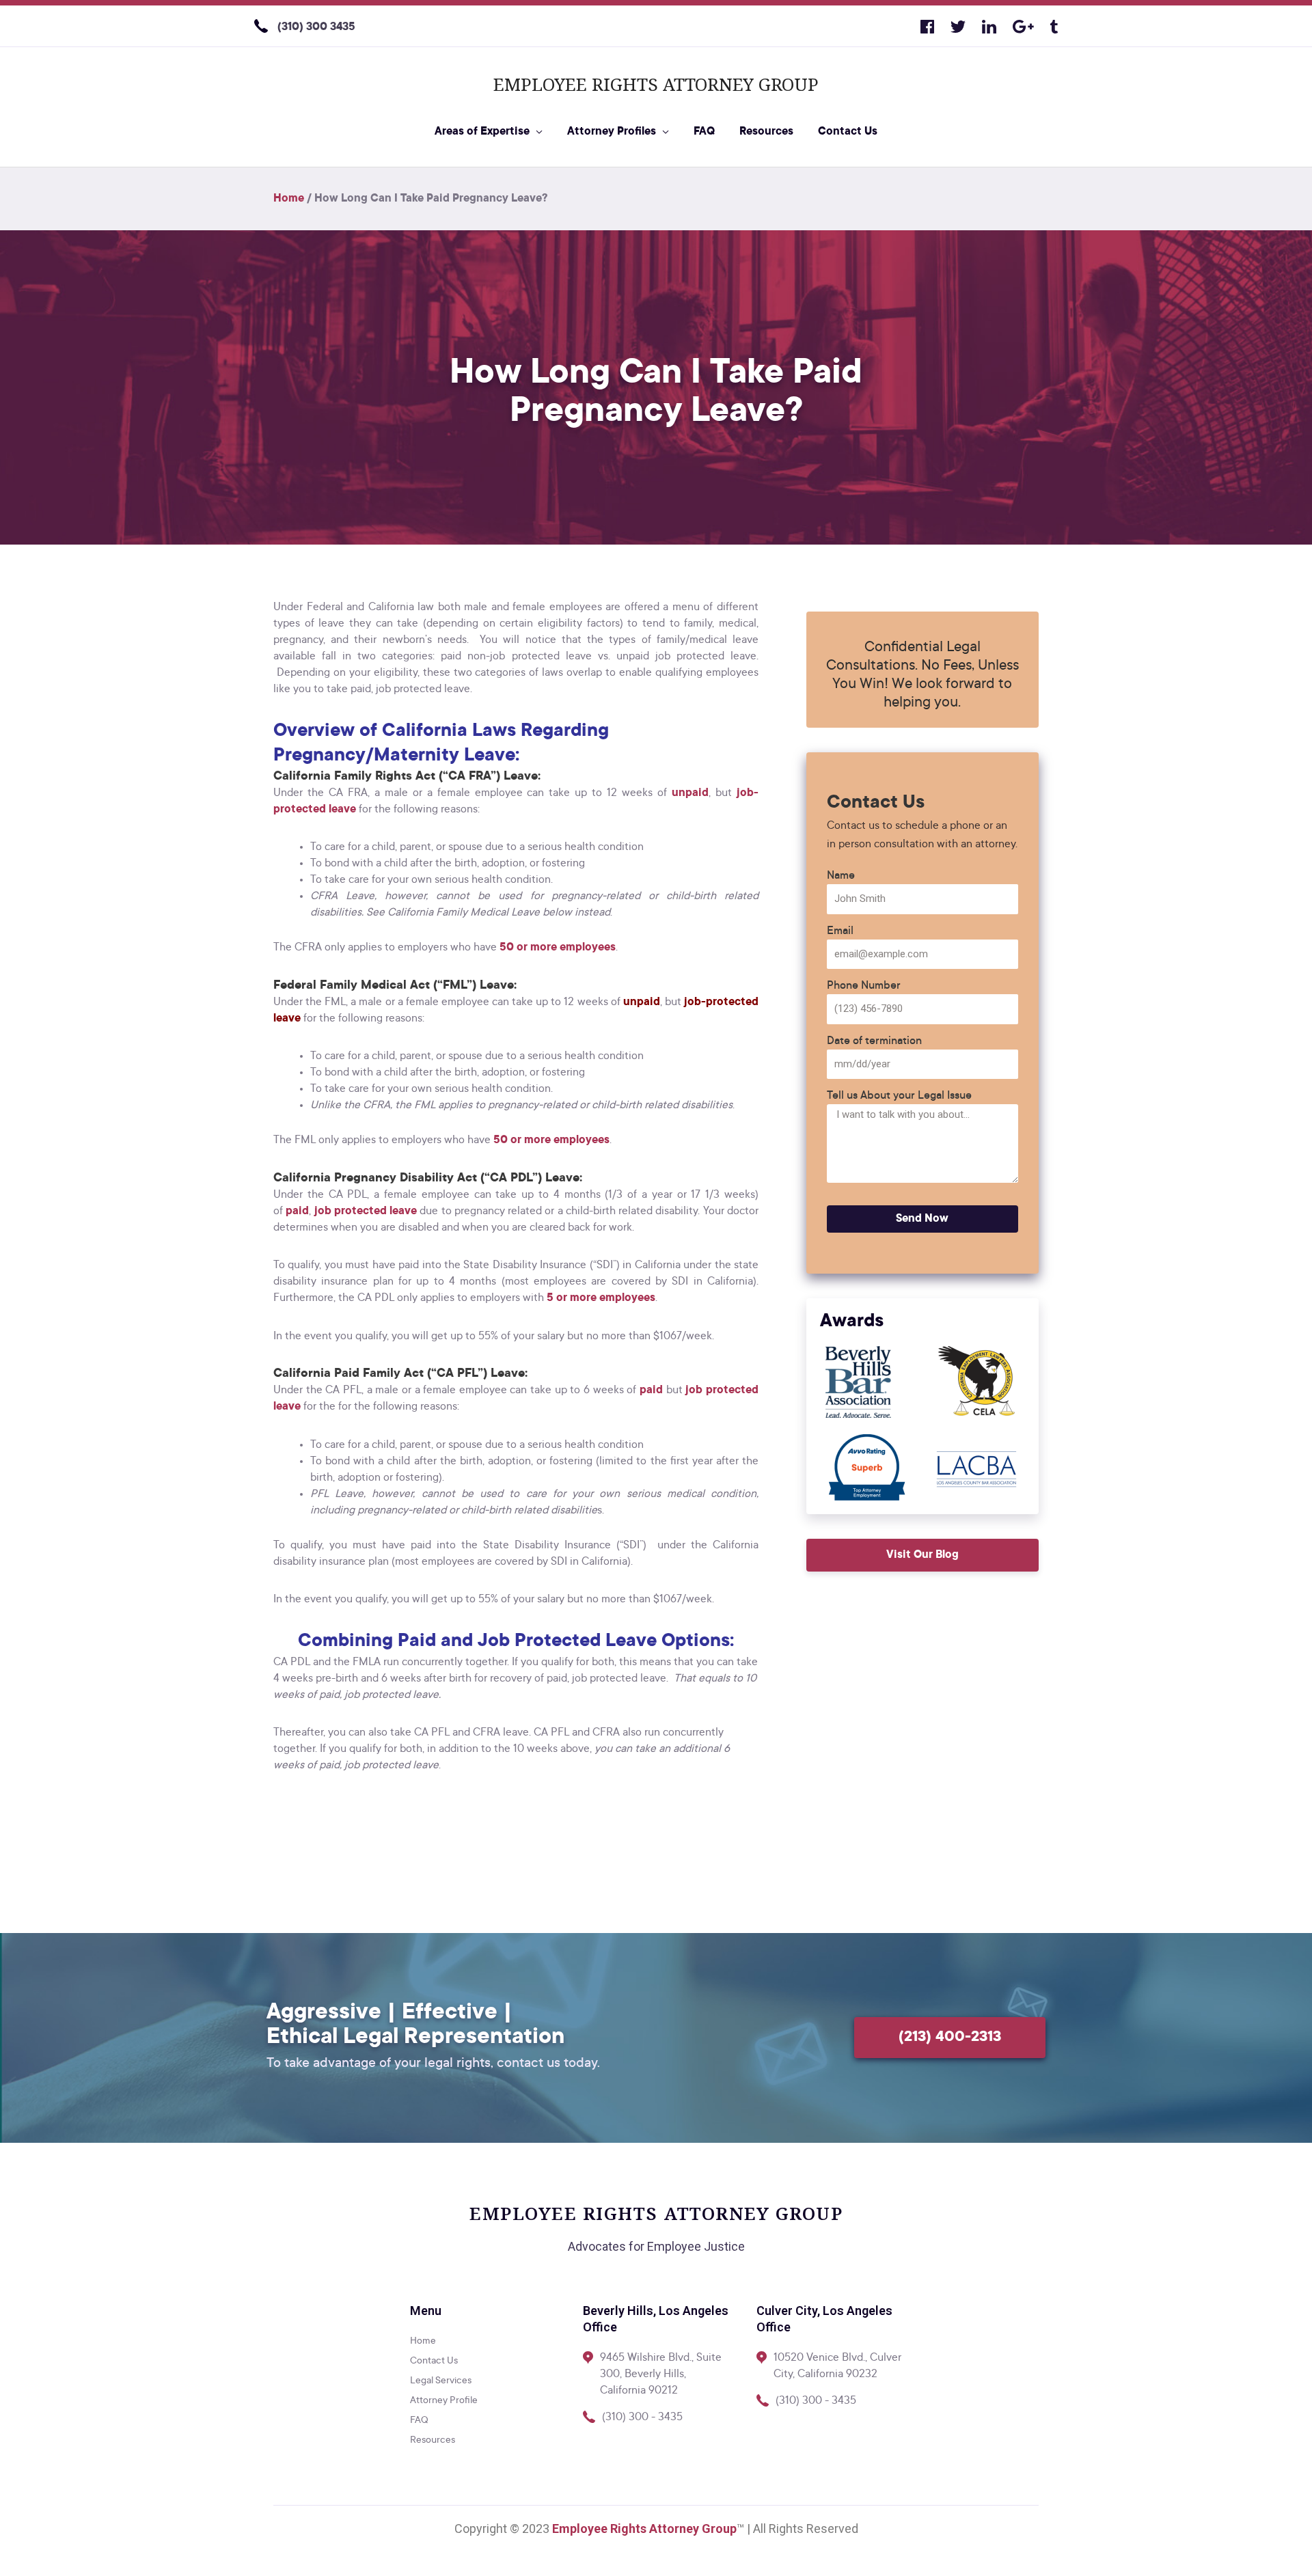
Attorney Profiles (612, 132)
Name (841, 876)
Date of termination (874, 1041)
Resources (766, 132)
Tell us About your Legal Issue (899, 1096)
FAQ (704, 132)
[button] (922, 1555)
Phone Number (864, 986)
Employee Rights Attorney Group (656, 84)
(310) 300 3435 (316, 27)
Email (840, 931)
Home (289, 199)
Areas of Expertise (482, 132)
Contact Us (848, 132)
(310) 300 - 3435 (642, 2417)
